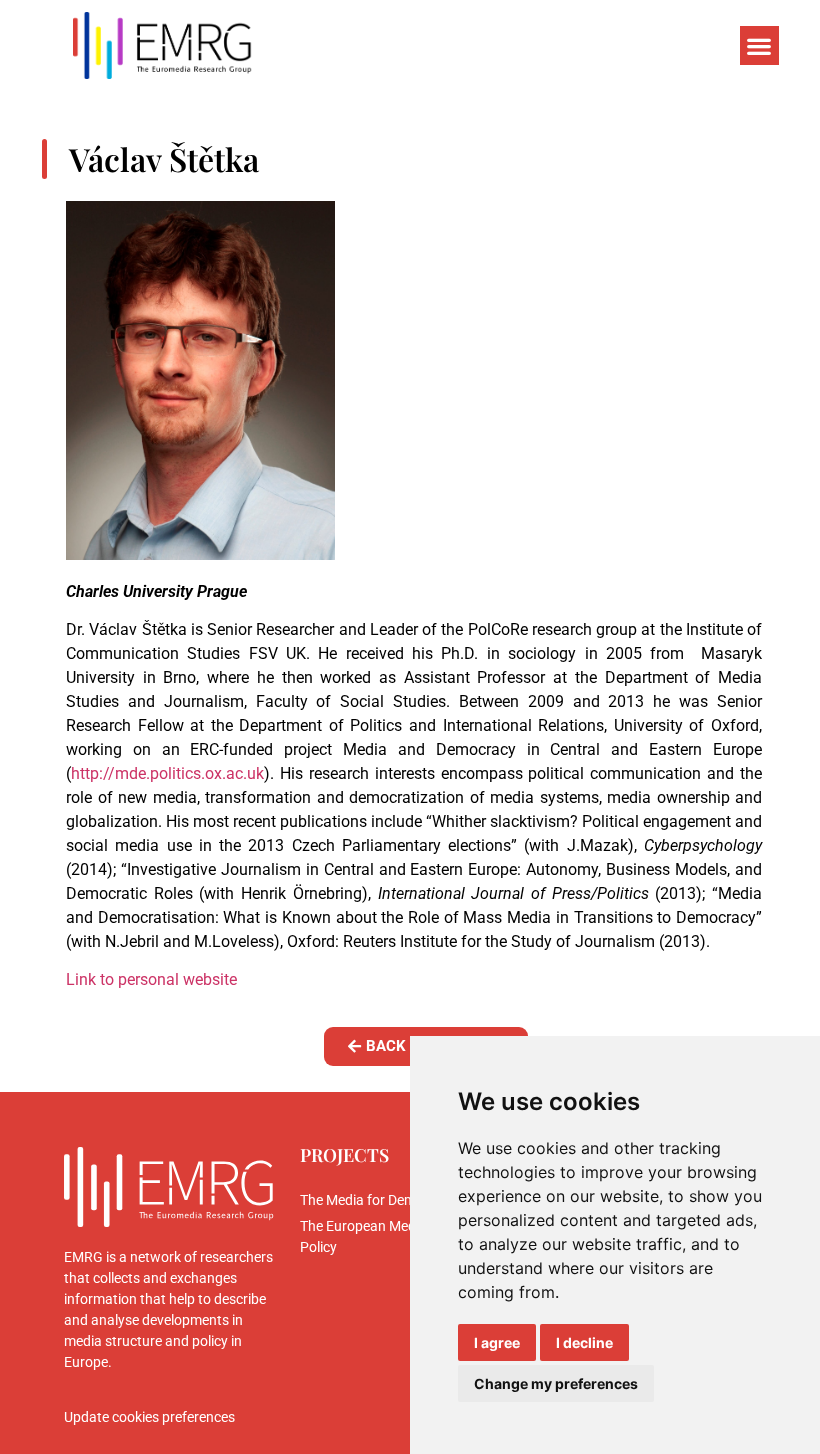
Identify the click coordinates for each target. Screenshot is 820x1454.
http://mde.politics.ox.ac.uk (167, 773)
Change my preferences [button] (556, 1383)
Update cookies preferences (149, 1417)
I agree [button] (497, 1342)
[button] (759, 45)
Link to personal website (151, 979)
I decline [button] (584, 1342)
